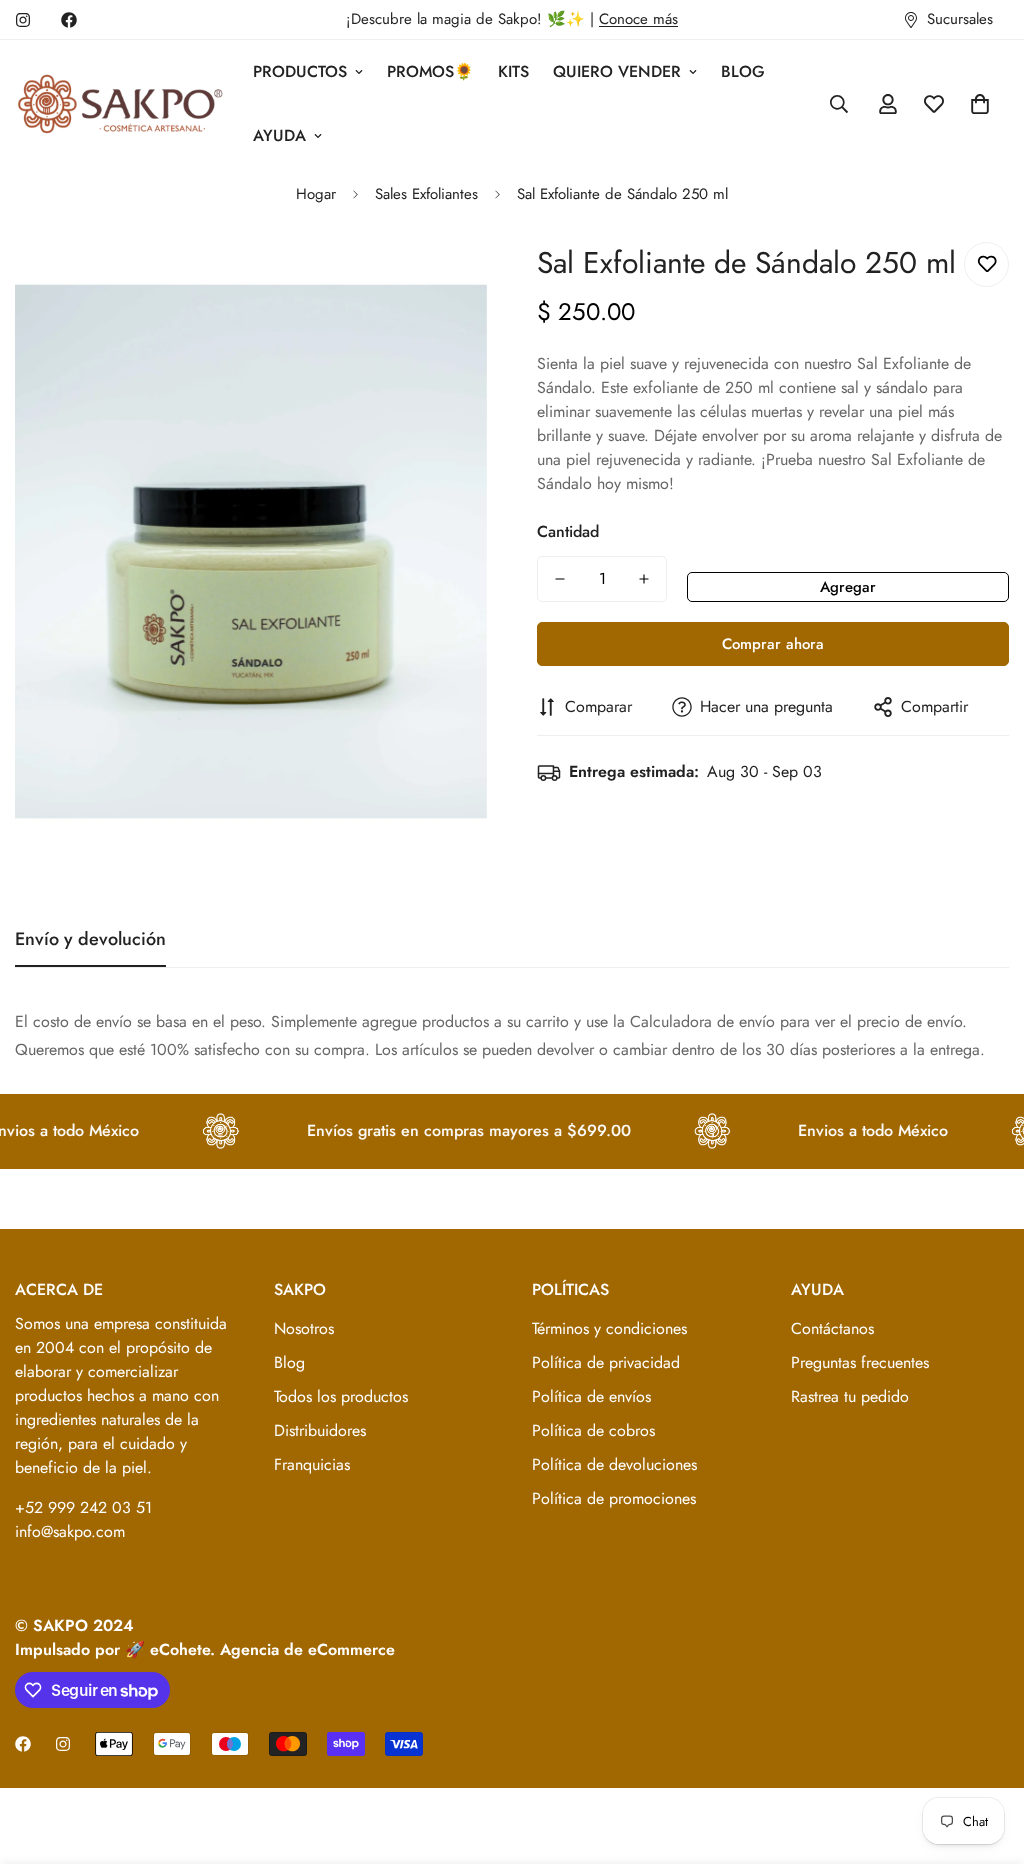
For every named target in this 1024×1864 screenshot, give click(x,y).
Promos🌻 (430, 71)
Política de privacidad (606, 1362)
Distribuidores (320, 1430)
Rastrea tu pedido (850, 1396)
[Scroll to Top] (985, 1755)
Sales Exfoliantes (426, 194)
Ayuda (279, 135)
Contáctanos (832, 1328)
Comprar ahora (773, 644)
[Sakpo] (120, 104)
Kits (513, 71)
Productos (300, 71)
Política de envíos (591, 1396)
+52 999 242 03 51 (83, 1507)
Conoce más (638, 19)
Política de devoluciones (614, 1464)
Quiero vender (617, 71)
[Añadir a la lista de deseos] (986, 264)
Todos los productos (341, 1396)
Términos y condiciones (609, 1328)
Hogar (316, 194)
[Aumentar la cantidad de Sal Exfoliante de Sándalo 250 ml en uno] (644, 579)
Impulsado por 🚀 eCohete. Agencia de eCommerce (205, 1649)
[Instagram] (23, 20)
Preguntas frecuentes (860, 1362)
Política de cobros (593, 1430)
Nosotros (304, 1328)
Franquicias (312, 1464)
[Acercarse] (444, 279)
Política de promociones (614, 1498)
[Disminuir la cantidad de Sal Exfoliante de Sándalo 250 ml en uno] (560, 579)
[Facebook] (69, 20)
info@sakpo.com (70, 1531)
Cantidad (568, 531)
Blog (743, 71)
